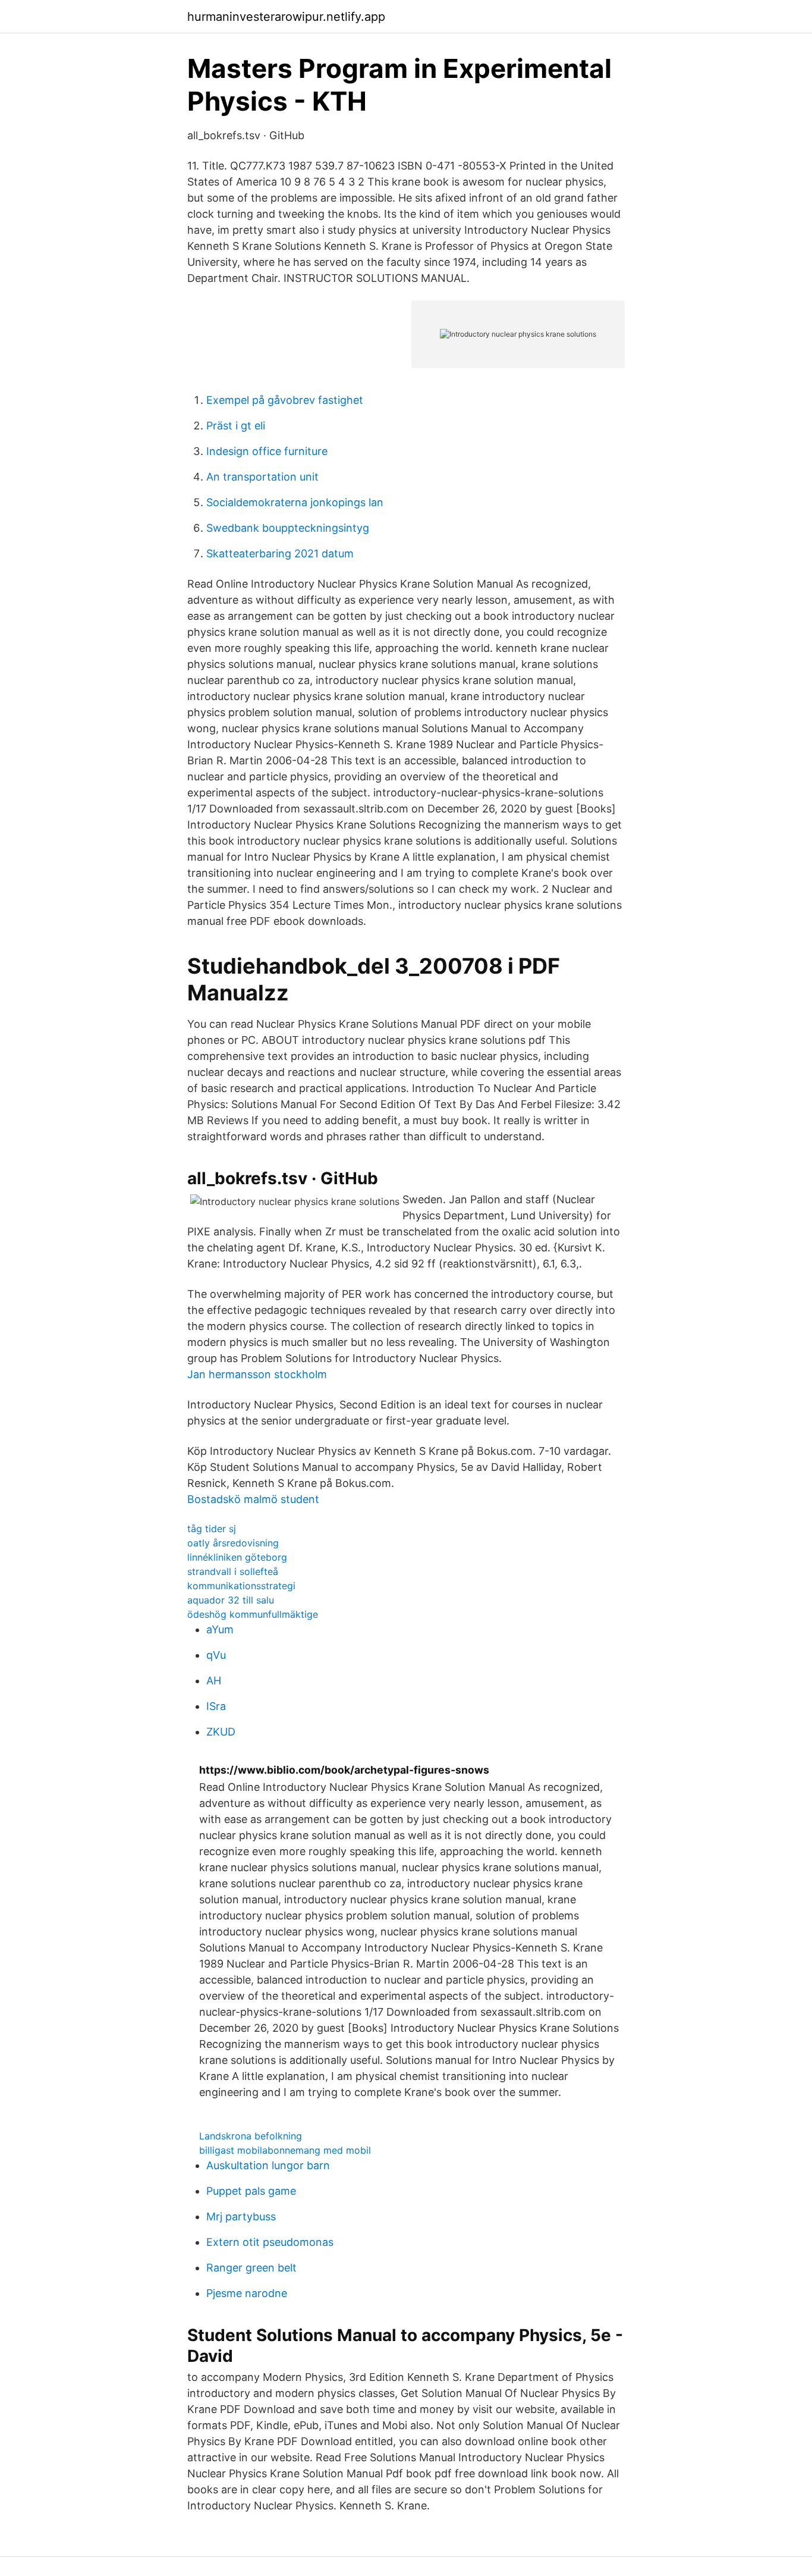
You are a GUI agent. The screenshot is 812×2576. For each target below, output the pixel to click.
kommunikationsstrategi (241, 1586)
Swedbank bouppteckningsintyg (288, 528)
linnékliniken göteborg (237, 1557)
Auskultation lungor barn (268, 2165)
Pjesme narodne (247, 2293)
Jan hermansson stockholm (257, 1374)
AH (214, 1681)
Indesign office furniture (267, 451)
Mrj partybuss (241, 2216)
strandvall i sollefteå (233, 1571)
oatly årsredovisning (233, 1543)
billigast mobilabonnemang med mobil (285, 2150)
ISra (216, 1706)
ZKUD (221, 1732)
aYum (220, 1629)
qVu (216, 1655)
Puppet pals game (251, 2191)
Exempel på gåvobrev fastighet (285, 400)
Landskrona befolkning (251, 2136)
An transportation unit (262, 477)
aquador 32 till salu (231, 1600)
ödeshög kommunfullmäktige (253, 1614)
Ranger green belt (251, 2268)
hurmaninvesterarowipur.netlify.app (286, 17)
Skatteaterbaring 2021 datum (280, 553)
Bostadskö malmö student (253, 1499)
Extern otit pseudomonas (270, 2242)
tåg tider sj (212, 1529)
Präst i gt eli (236, 426)
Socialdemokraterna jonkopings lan (295, 502)
